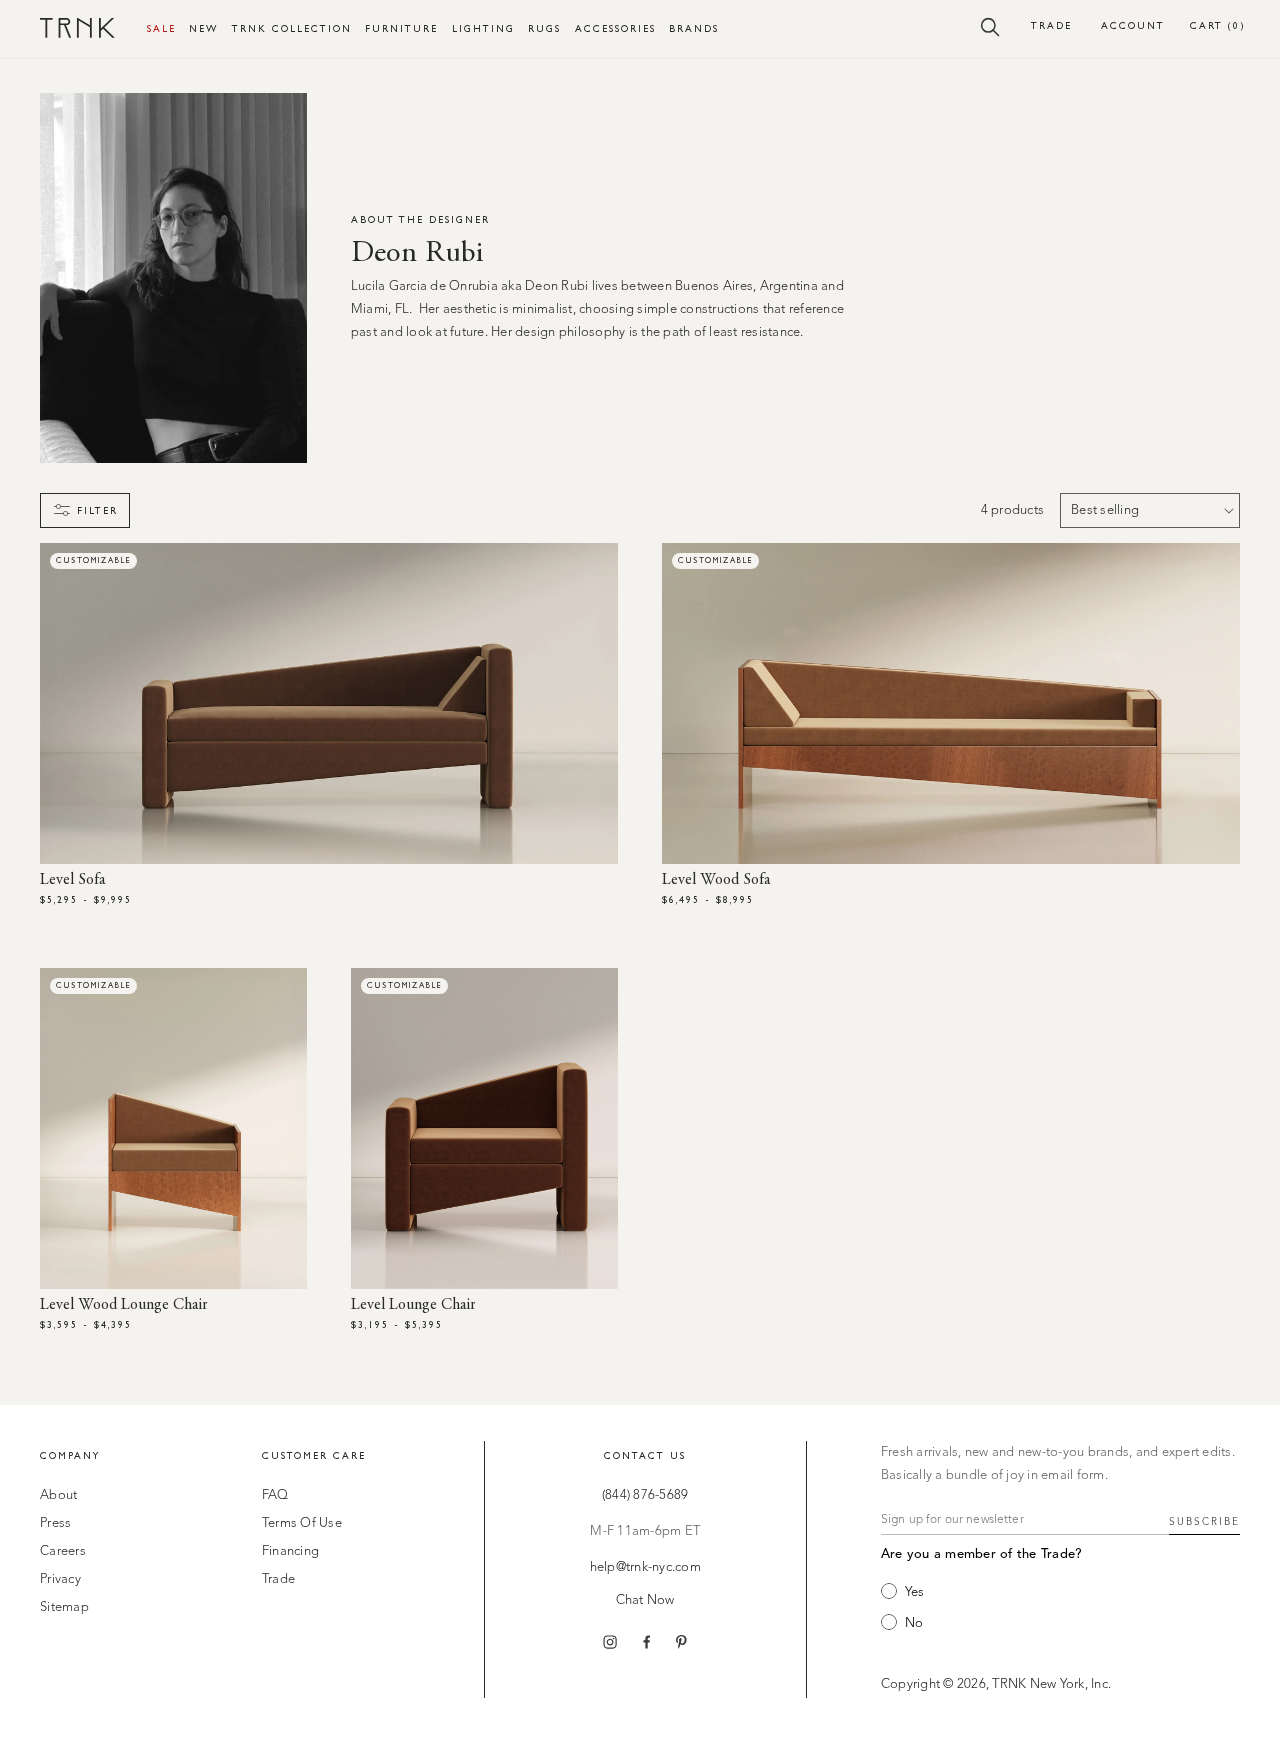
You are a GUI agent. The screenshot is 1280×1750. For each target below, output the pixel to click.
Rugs (544, 28)
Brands (694, 28)
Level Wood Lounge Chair (124, 1305)
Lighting (483, 28)
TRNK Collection (292, 28)
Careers (63, 1551)
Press (55, 1523)
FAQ (275, 1495)
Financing (290, 1551)
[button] (990, 26)
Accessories (615, 28)
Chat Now (645, 1600)
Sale (161, 28)
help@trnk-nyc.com (645, 1567)
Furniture (401, 28)
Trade (1051, 25)
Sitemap (64, 1607)
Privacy (60, 1579)
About (58, 1495)
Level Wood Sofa (716, 880)
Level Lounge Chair (413, 1305)
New (203, 28)
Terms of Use (302, 1523)
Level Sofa (72, 880)
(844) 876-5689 (645, 1495)
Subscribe (1204, 1522)
